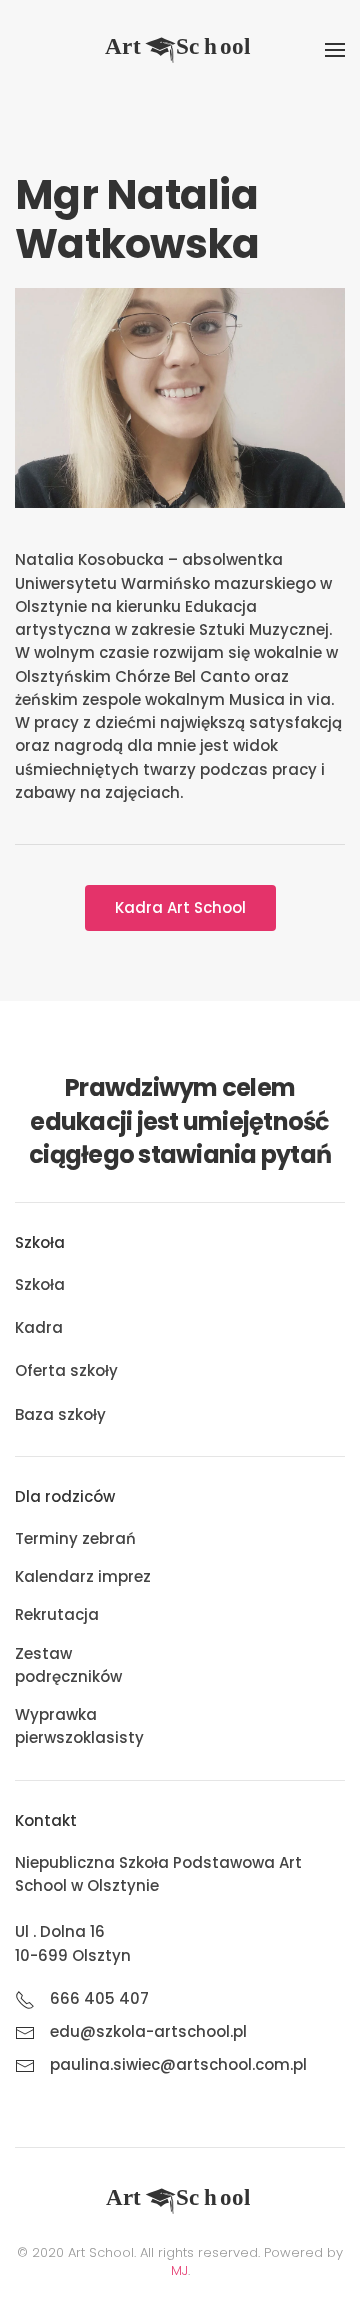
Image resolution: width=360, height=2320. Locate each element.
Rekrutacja (57, 1614)
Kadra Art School (180, 907)
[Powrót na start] (180, 50)
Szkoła (40, 1284)
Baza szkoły (60, 1414)
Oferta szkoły (66, 1370)
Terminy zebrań (75, 1538)
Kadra (39, 1327)
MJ (179, 2270)
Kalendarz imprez (83, 1576)
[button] (335, 50)
